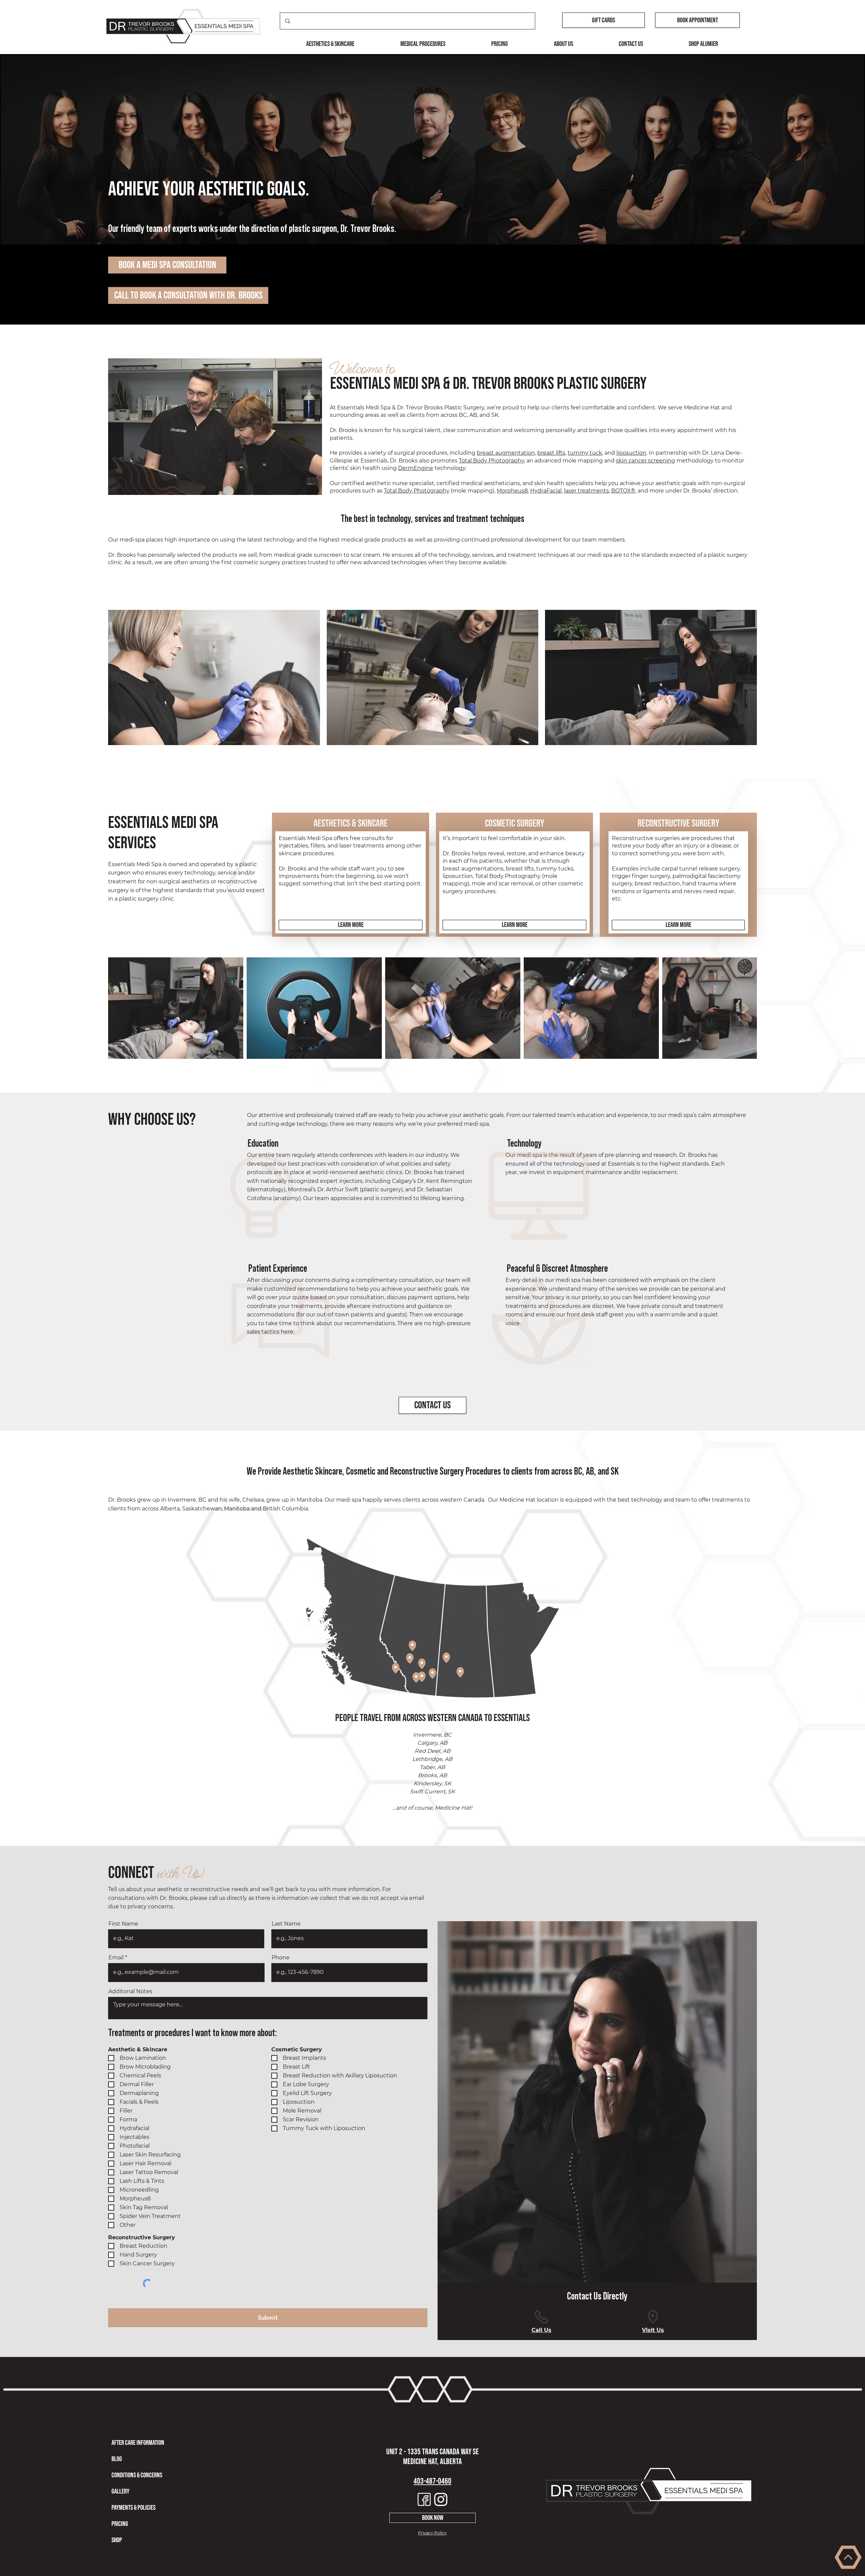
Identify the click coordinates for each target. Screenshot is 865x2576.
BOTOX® (623, 491)
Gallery (120, 2491)
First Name (123, 1924)
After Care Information (138, 2443)
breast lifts (551, 453)
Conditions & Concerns (137, 2475)
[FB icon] (424, 2499)
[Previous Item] (120, 1008)
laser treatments (586, 491)
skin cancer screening (646, 461)
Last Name (286, 1924)
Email (116, 1958)
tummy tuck (585, 453)
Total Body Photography (491, 461)
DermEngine (416, 468)
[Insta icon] (441, 2499)
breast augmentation (506, 453)
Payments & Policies (133, 2508)
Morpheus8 (512, 491)
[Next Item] (745, 1008)
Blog (117, 2459)
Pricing (120, 2524)
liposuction (631, 453)
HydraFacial (546, 491)
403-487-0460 (432, 2481)
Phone (281, 1958)
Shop (117, 2540)
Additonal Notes (130, 1991)
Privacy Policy (432, 2533)
